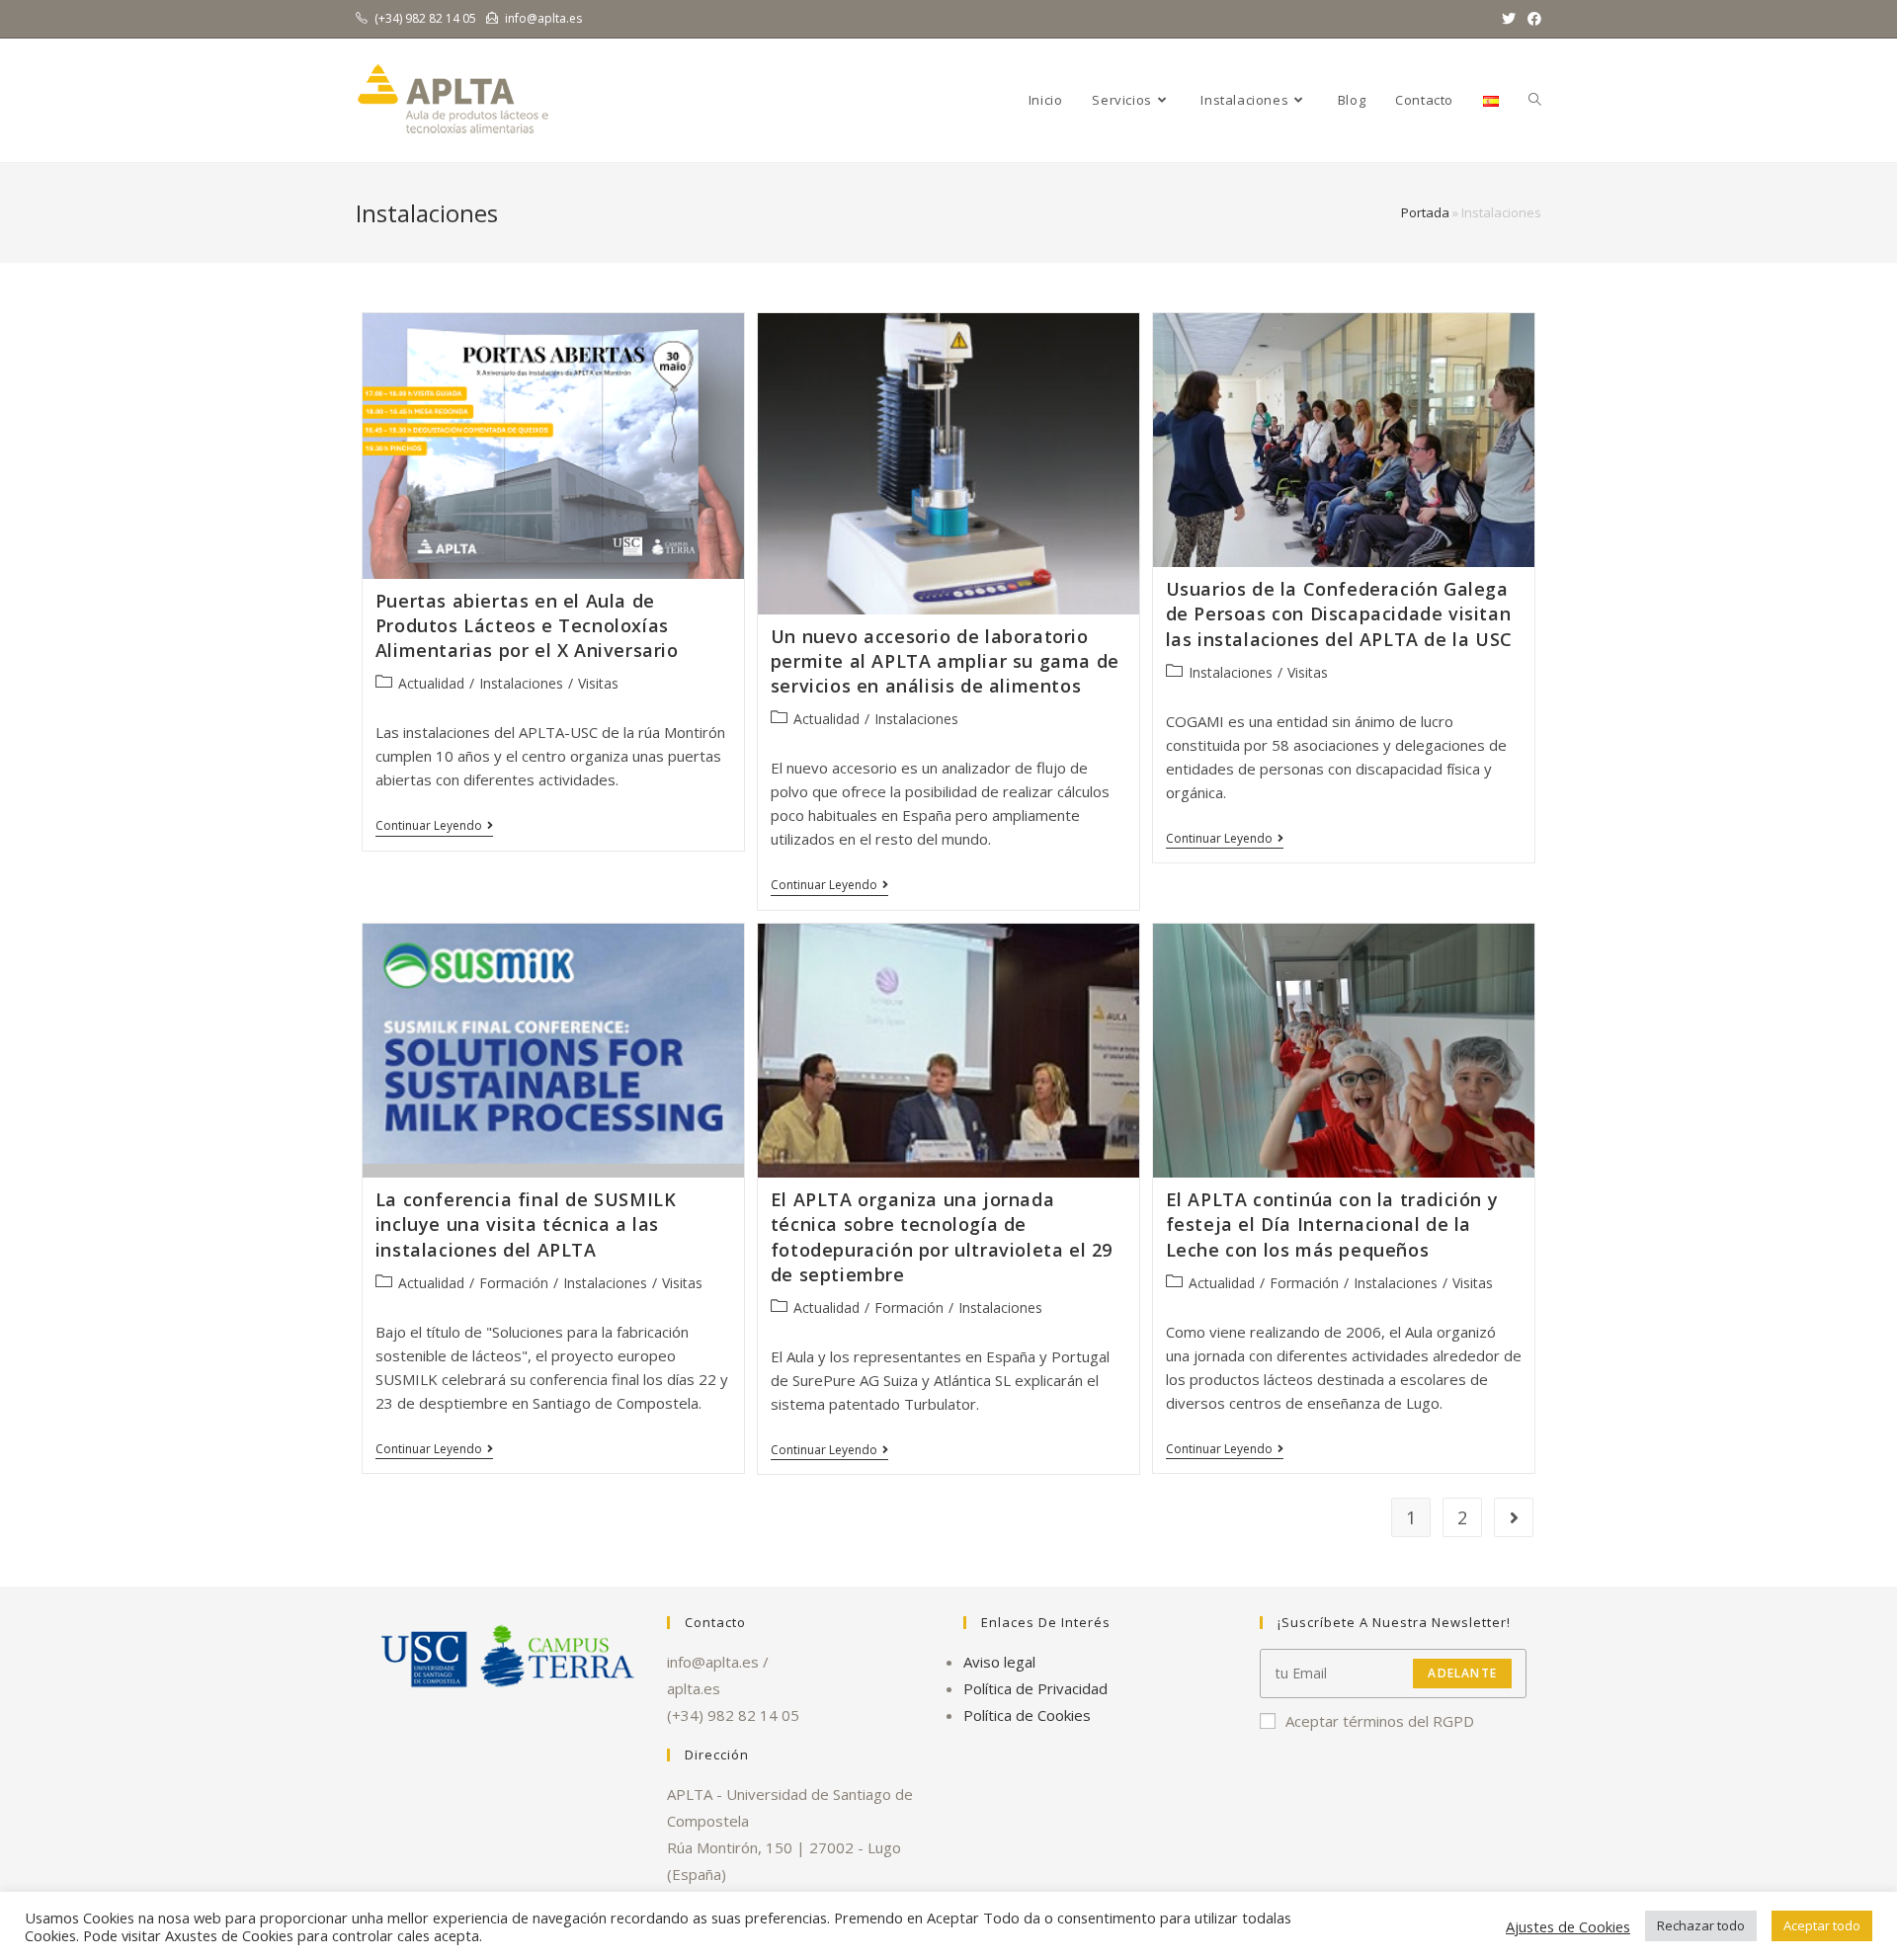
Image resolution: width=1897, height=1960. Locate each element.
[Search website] (1535, 100)
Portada (1425, 212)
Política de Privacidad (1035, 1688)
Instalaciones (521, 683)
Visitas (598, 683)
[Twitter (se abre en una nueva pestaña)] (1509, 19)
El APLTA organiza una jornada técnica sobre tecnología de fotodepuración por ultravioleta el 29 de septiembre (942, 1237)
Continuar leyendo (434, 827)
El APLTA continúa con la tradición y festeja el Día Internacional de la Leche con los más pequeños (1332, 1224)
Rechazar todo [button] (1701, 1925)
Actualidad (431, 683)
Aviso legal (999, 1662)
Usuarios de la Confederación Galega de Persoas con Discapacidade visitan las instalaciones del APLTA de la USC (1339, 613)
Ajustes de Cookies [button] (1568, 1926)
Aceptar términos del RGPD (1380, 1721)
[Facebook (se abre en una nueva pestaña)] (1531, 19)
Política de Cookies (1027, 1715)
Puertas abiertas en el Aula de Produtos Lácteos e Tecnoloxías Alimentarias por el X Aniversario (527, 625)
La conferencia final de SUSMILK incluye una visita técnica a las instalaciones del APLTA (526, 1224)
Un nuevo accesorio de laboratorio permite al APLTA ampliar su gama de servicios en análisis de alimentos (945, 661)
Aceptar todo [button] (1822, 1925)
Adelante (1462, 1673)
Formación (514, 1283)
